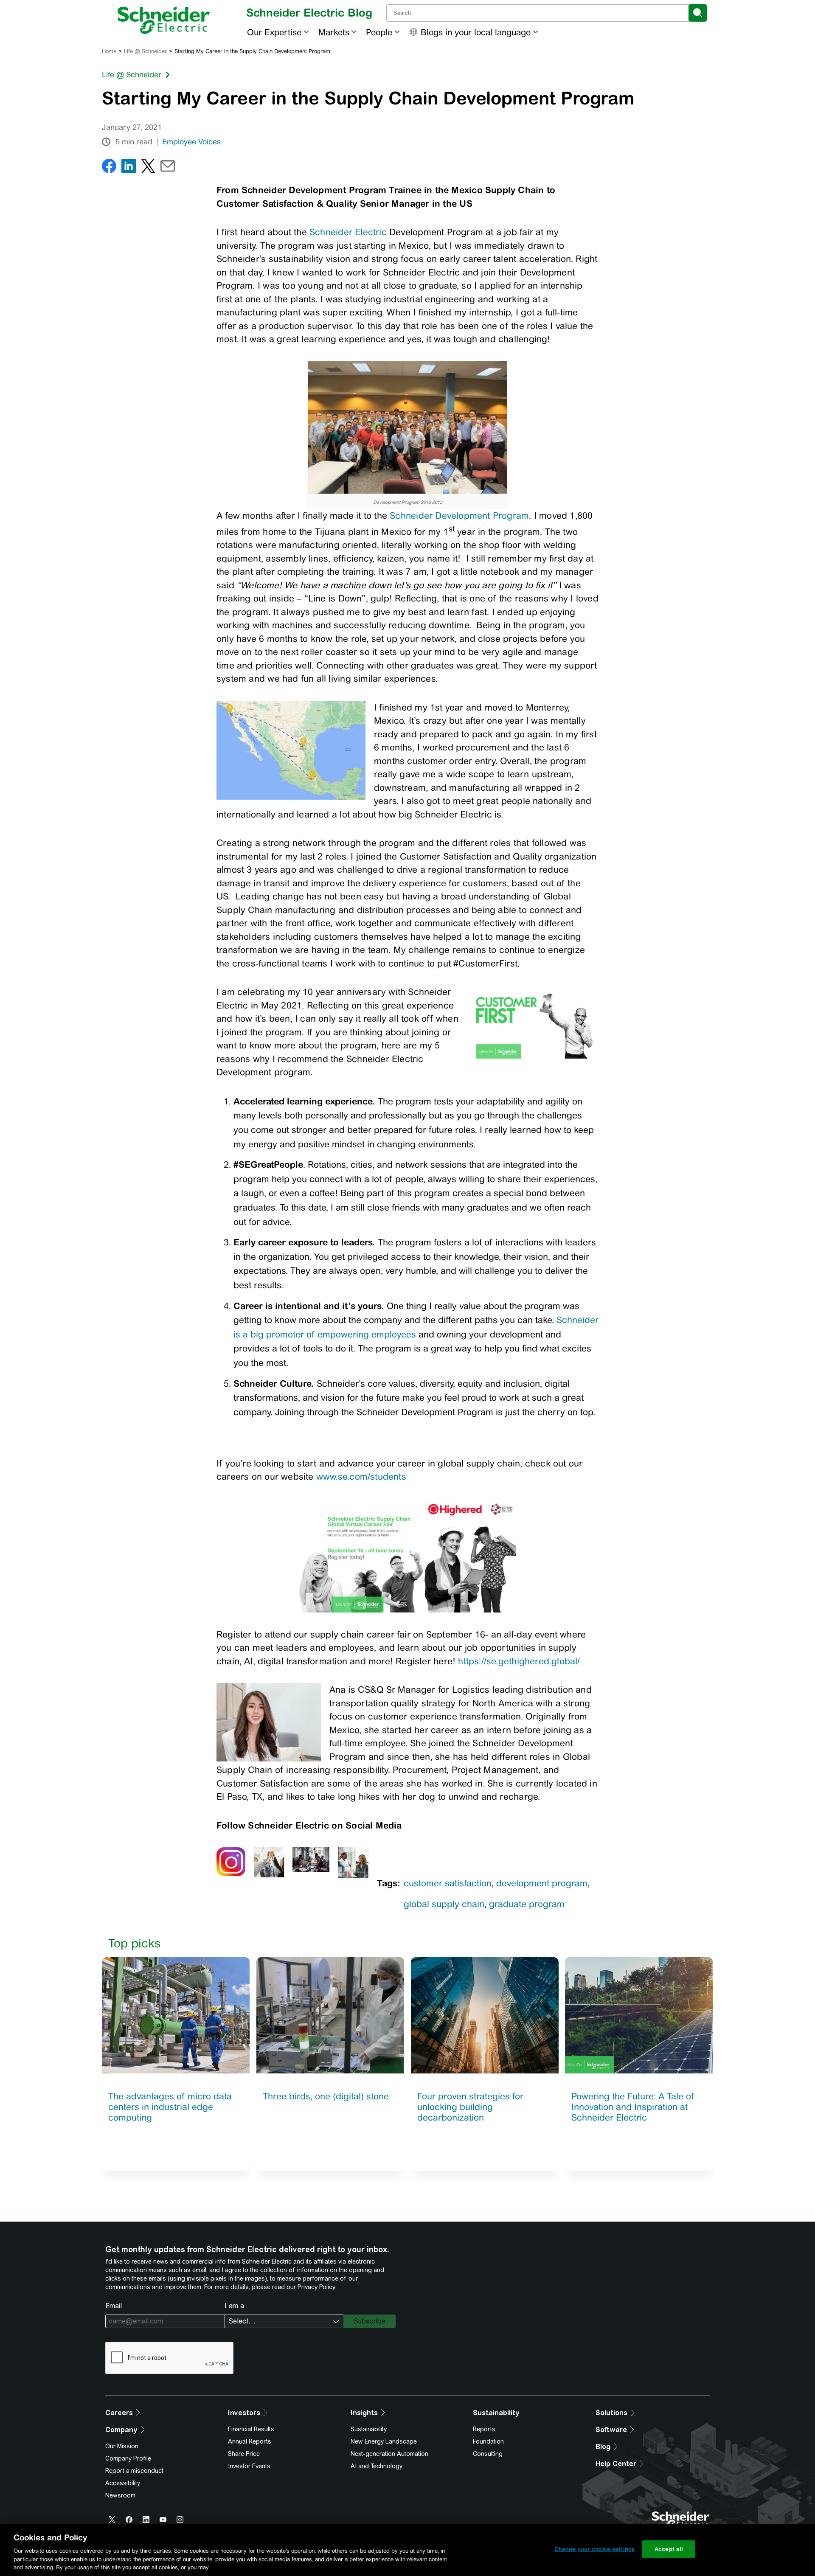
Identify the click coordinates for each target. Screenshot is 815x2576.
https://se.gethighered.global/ (519, 1661)
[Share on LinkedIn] (129, 168)
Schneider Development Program (459, 515)
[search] (698, 13)
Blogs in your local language (476, 32)
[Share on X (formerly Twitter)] (148, 168)
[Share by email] (168, 168)
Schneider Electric (348, 232)
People (379, 32)
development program (542, 1883)
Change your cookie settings (595, 2549)
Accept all (669, 2549)
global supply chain (444, 1904)
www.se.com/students (361, 1476)
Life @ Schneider (145, 51)
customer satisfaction (448, 1883)
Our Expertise (274, 32)
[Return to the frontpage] (164, 20)
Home (109, 51)
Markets (334, 32)
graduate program (527, 1904)
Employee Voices (191, 142)
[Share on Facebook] (109, 168)
